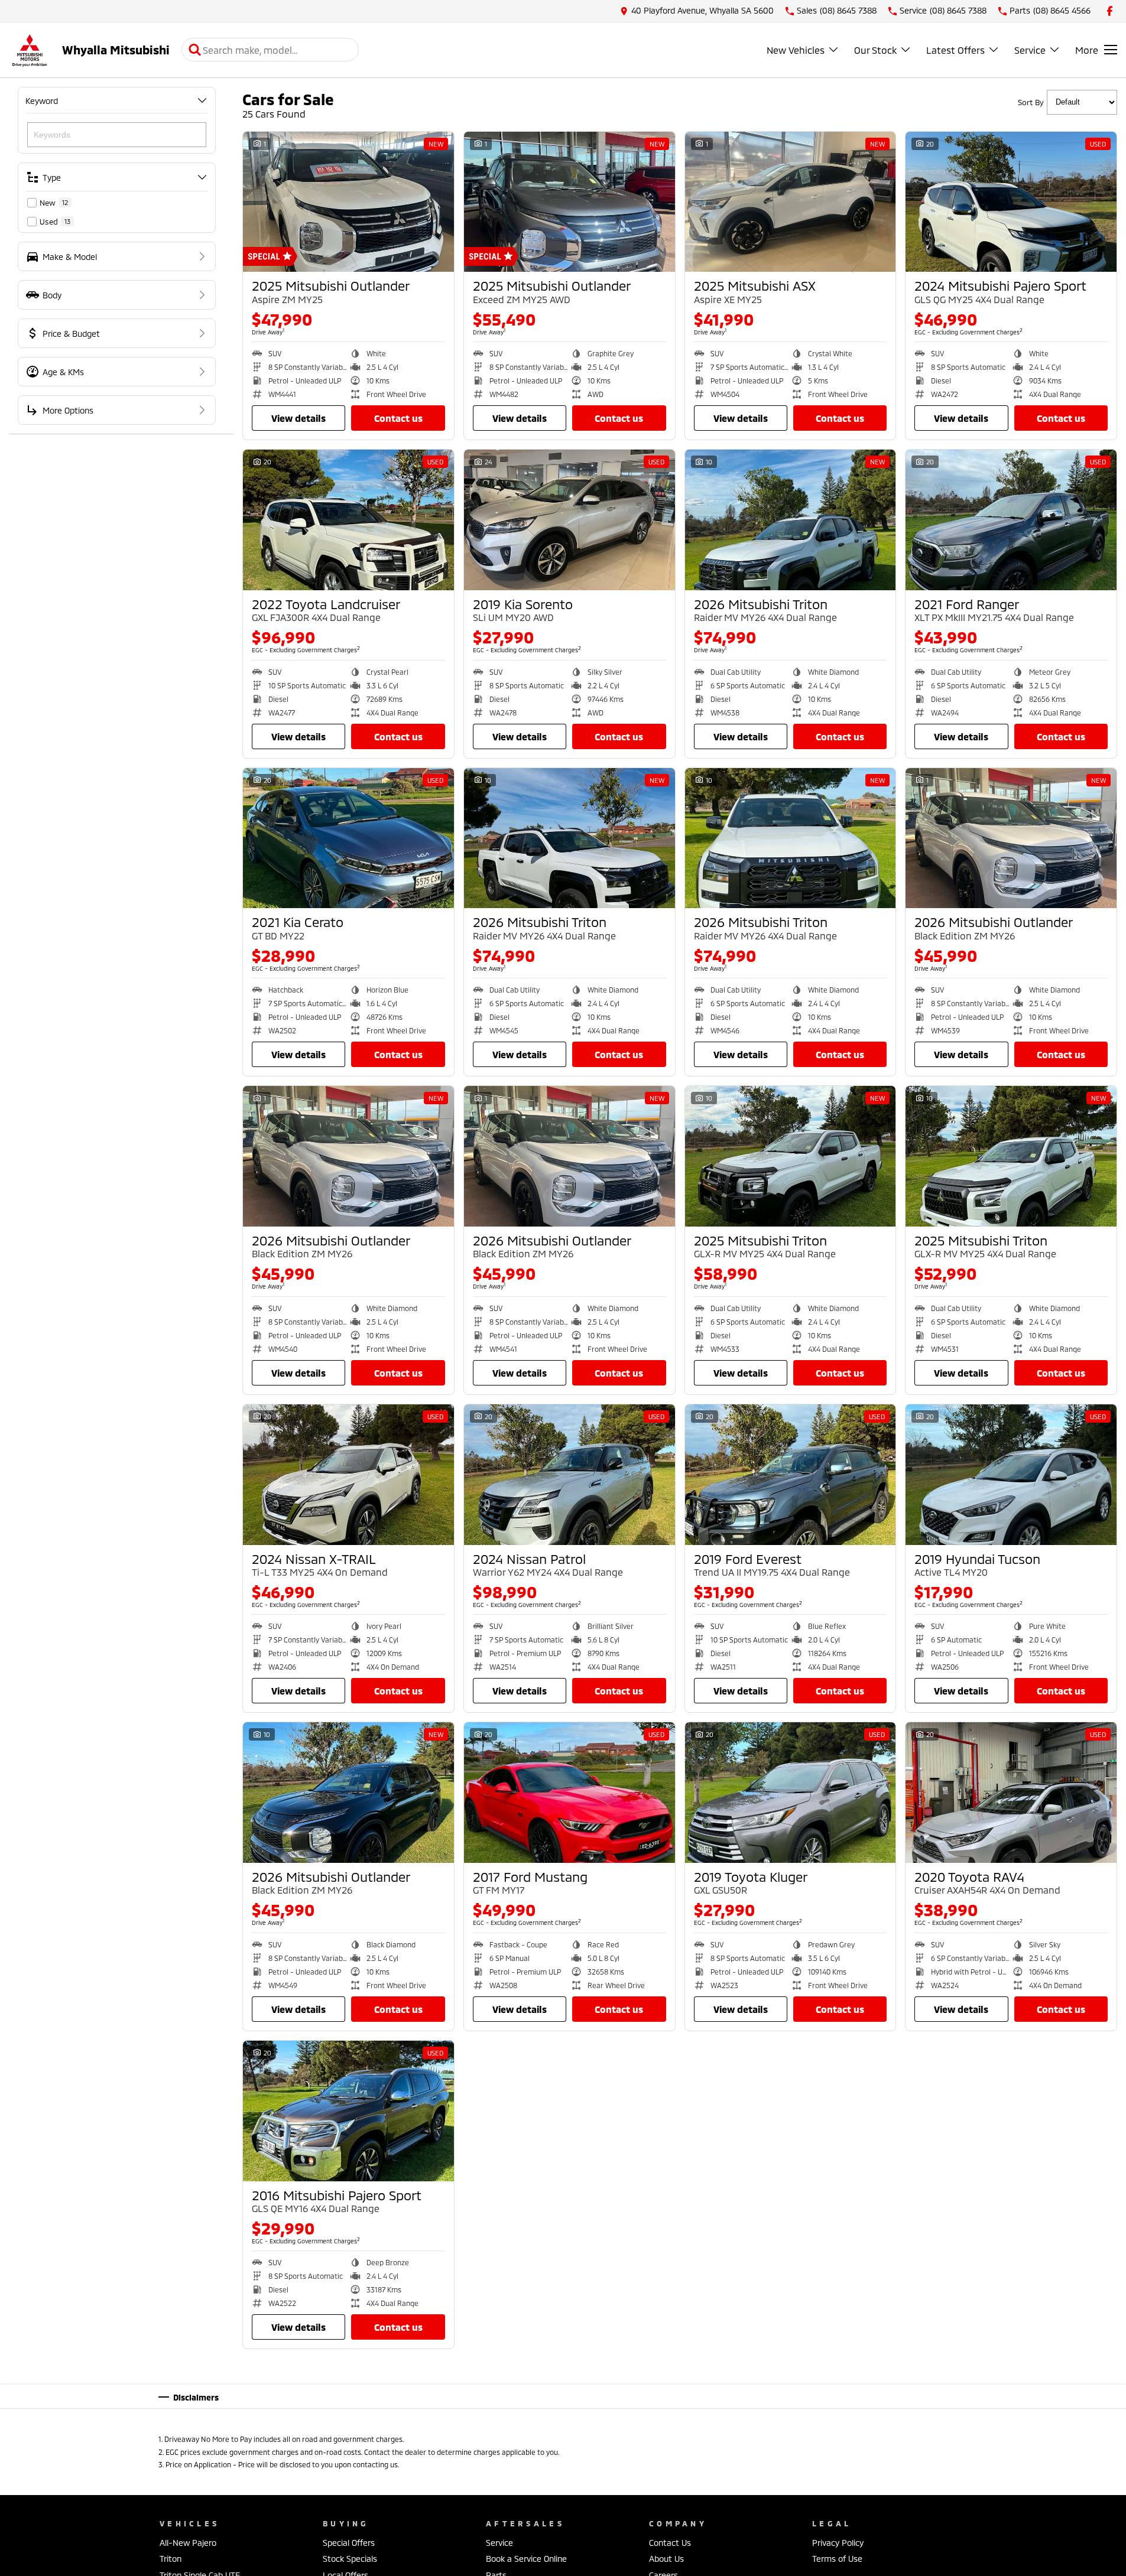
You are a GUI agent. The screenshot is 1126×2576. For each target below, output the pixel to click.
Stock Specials (350, 2559)
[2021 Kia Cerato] (348, 838)
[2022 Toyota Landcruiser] (348, 520)
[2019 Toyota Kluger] (791, 1793)
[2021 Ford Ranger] (1011, 520)
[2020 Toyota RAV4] (1011, 1793)
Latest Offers (955, 50)
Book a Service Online (526, 2559)
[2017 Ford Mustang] (570, 1793)
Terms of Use (837, 2559)
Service (1030, 50)
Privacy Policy (838, 2543)
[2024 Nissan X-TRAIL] (348, 1475)
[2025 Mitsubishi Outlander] (348, 202)
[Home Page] (30, 50)
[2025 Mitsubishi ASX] (791, 202)
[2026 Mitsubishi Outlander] (1011, 838)
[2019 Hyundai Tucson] (1011, 1475)
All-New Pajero (188, 2543)
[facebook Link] (1110, 11)
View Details (298, 418)
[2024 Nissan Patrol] (570, 1475)
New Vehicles (796, 50)
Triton (171, 2559)
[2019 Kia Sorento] (570, 520)
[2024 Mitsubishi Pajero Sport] (1011, 202)
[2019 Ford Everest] (791, 1475)
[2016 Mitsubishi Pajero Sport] (348, 2111)
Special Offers (349, 2543)
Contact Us (398, 418)
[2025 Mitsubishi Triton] (791, 1156)
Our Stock (875, 50)
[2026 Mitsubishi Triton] (791, 520)
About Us (666, 2559)
